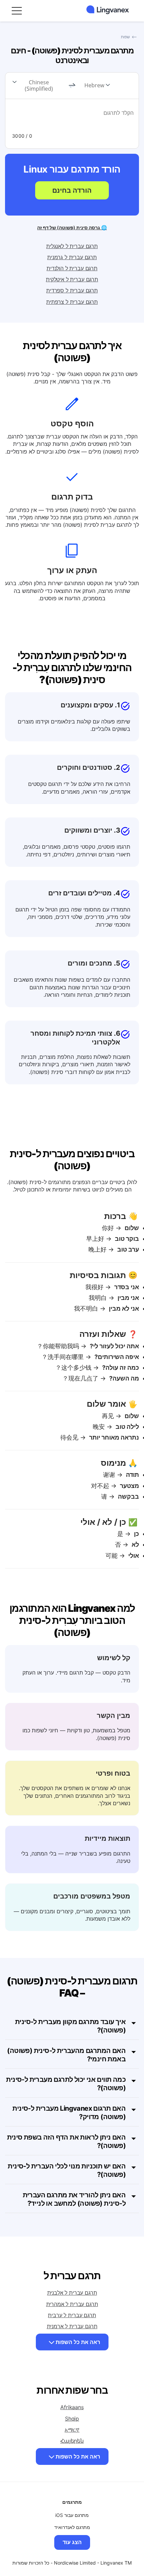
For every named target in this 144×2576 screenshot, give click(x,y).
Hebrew (94, 85)
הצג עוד (72, 2542)
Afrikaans (72, 2407)
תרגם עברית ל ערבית (72, 2315)
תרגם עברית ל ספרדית (72, 290)
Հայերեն (72, 2441)
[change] (72, 86)
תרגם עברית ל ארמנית (72, 2326)
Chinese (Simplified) (39, 85)
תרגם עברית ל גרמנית (72, 257)
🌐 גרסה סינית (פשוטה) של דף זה (72, 227)
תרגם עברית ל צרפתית (72, 302)
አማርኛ (72, 2430)
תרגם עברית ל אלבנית (72, 2293)
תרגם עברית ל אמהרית (72, 2304)
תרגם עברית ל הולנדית (72, 268)
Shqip (72, 2419)
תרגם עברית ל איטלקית (72, 279)
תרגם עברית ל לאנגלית (72, 246)
